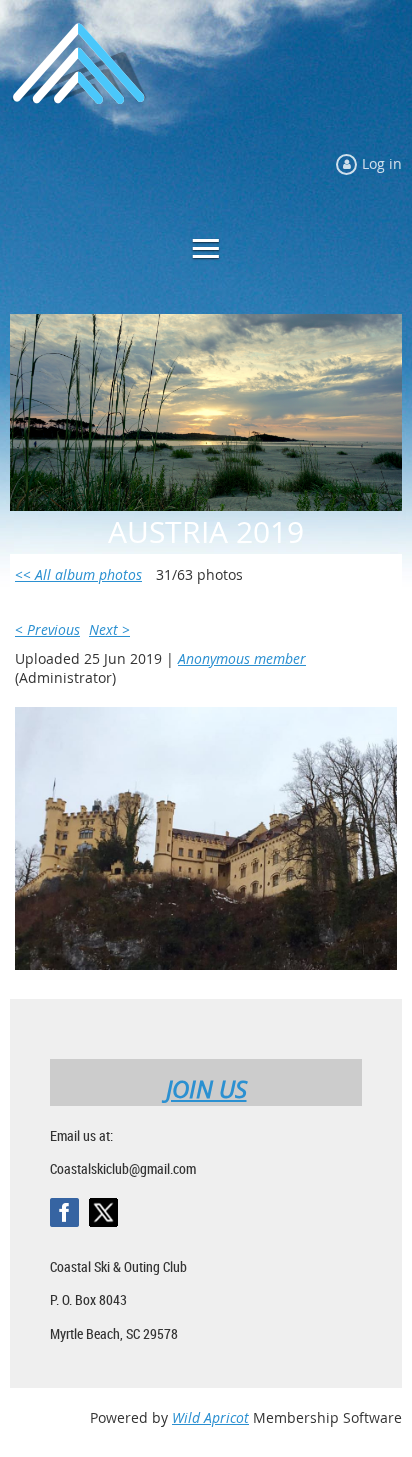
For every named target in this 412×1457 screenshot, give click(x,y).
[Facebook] (64, 1212)
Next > (109, 629)
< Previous (47, 629)
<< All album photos (78, 574)
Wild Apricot (210, 1417)
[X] (103, 1212)
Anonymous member (242, 658)
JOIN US (206, 1089)
